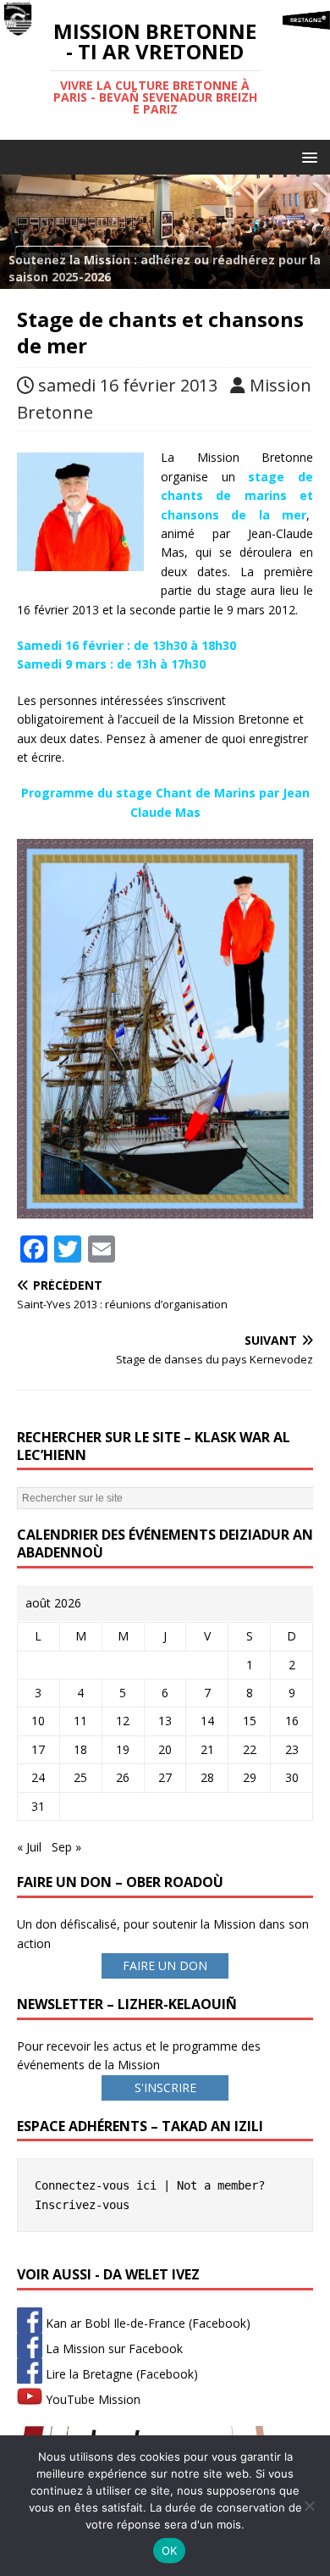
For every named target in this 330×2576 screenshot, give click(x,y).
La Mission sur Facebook (113, 2348)
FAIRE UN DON (165, 1965)
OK (170, 2551)
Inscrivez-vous (82, 2205)
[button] (307, 156)
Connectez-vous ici (96, 2185)
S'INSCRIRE (165, 2087)
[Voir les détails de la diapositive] (165, 232)
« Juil (29, 1847)
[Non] (309, 2506)
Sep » (66, 1847)
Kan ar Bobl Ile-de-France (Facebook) (146, 2323)
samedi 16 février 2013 (128, 385)
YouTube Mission (91, 2399)
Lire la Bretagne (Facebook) (120, 2374)
